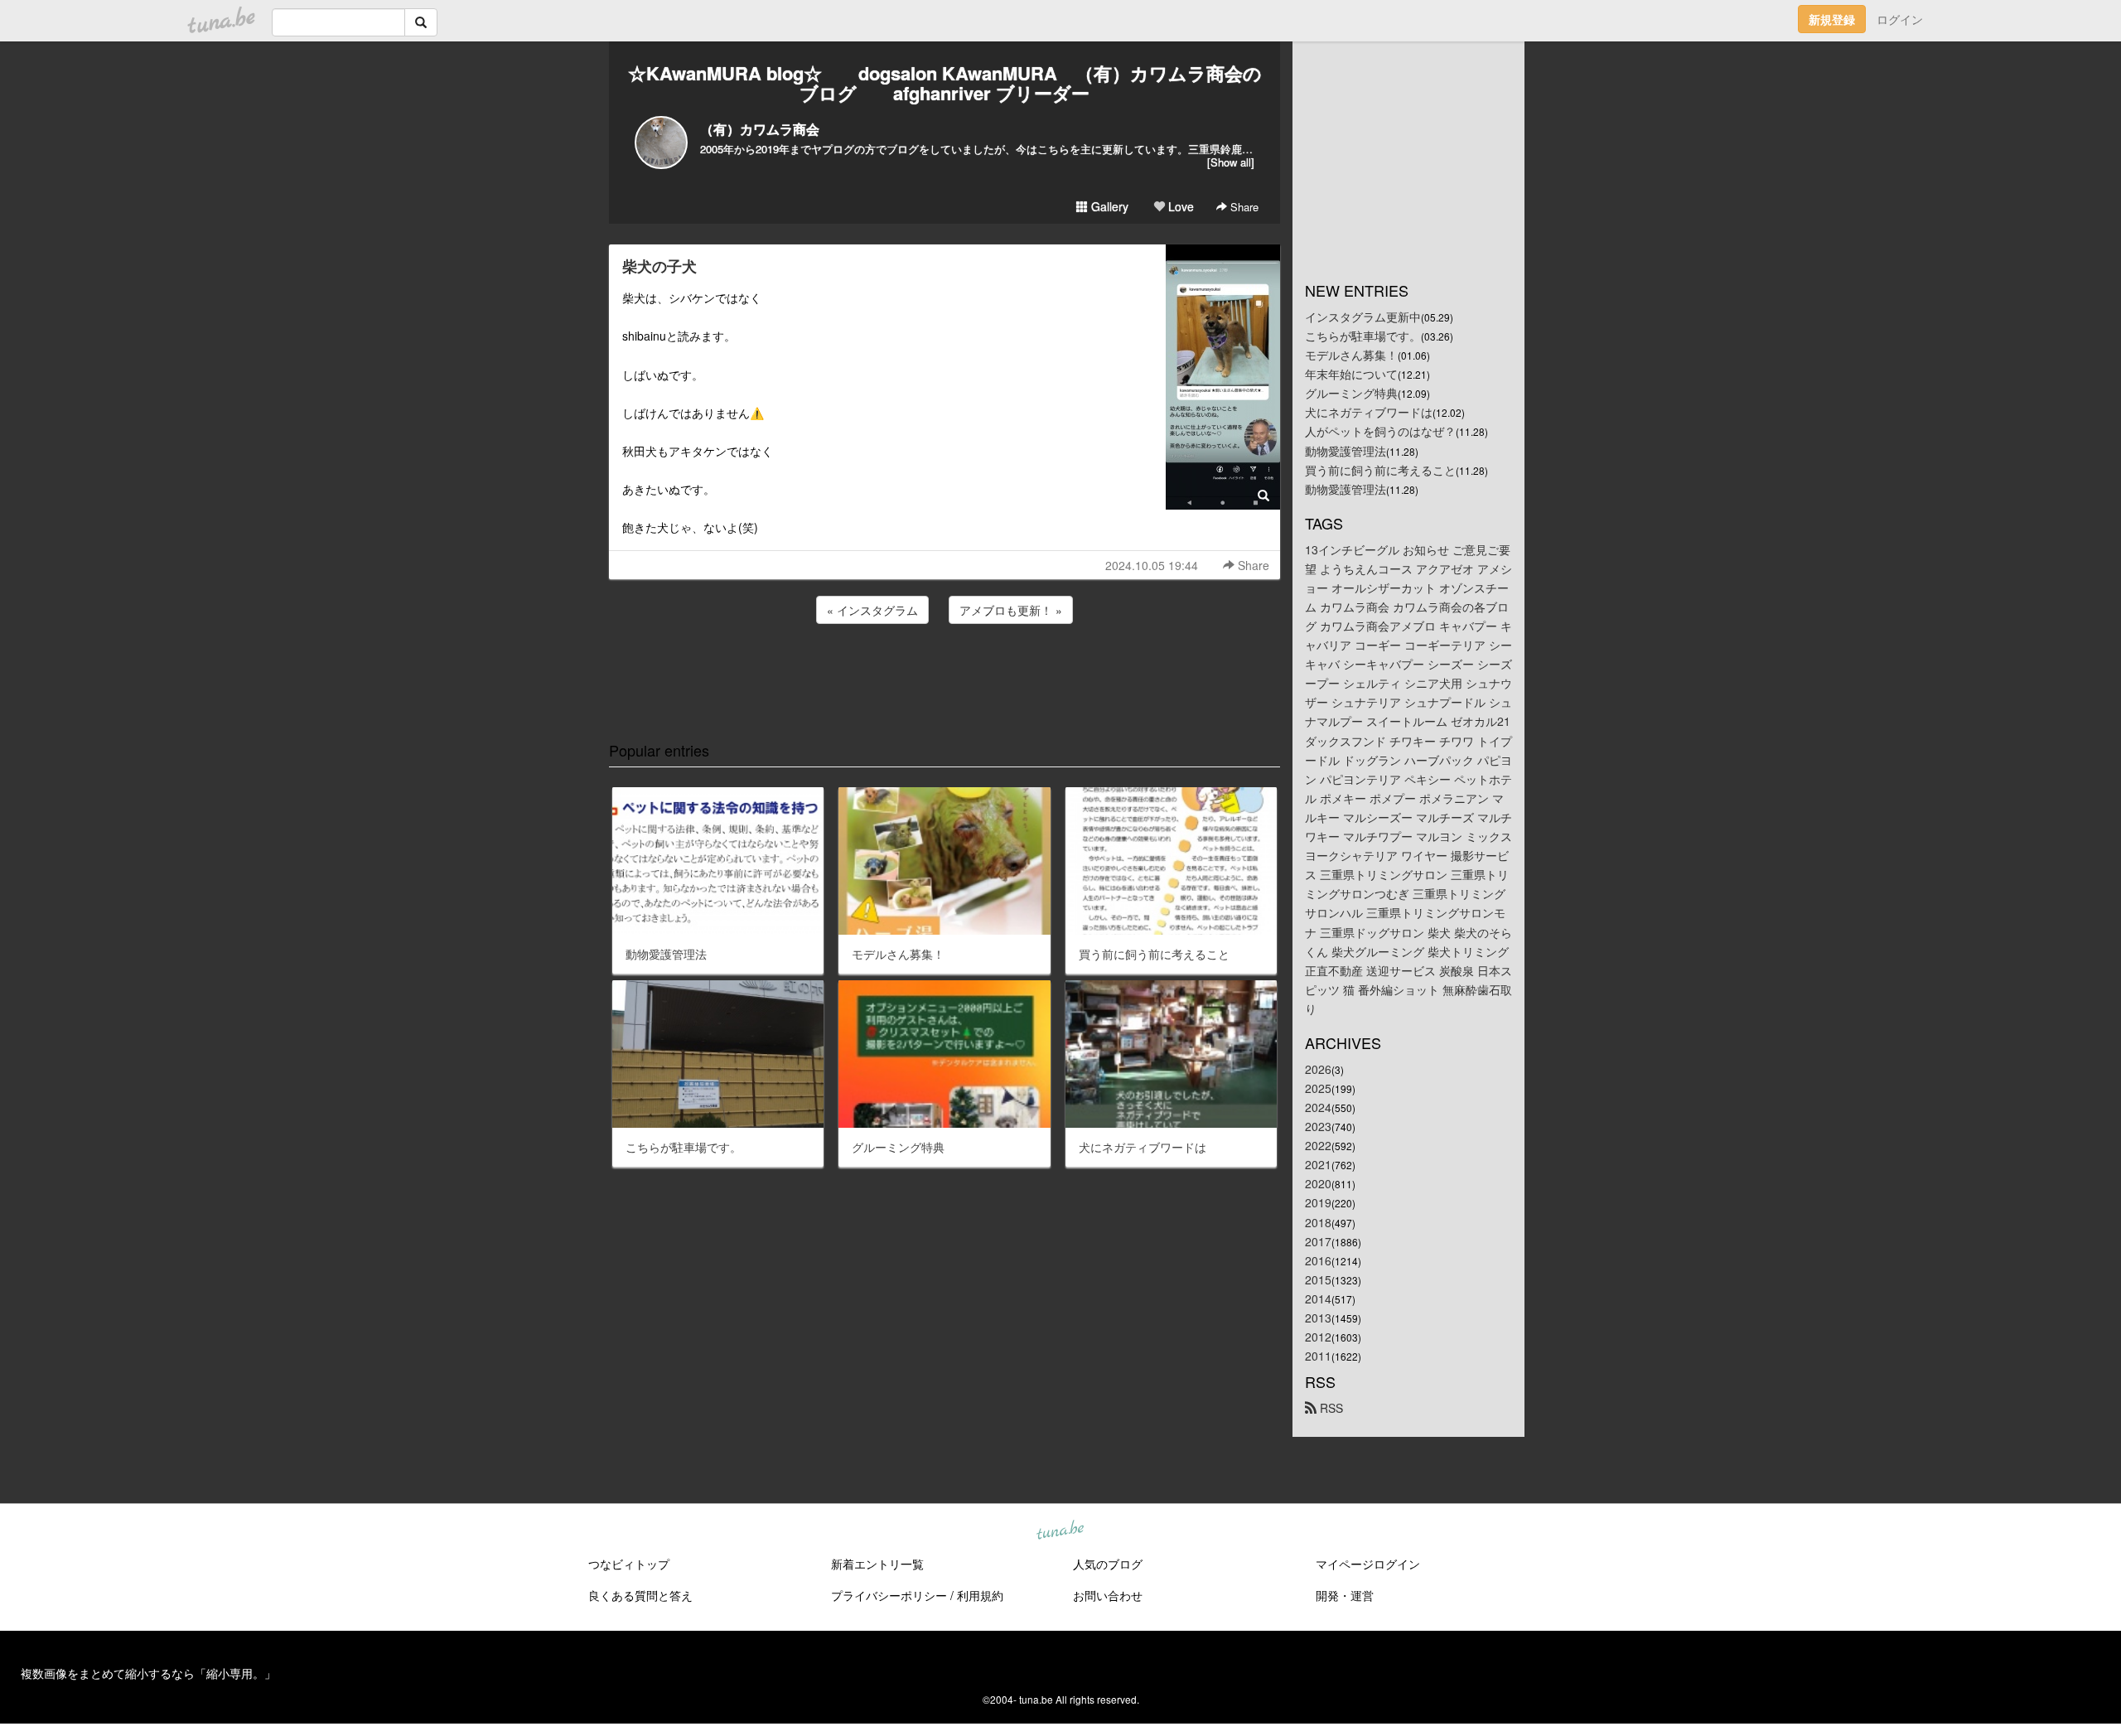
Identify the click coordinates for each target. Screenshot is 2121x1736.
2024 (1318, 1107)
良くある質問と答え (640, 1595)
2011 (1318, 1356)
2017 (1318, 1241)
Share (1243, 207)
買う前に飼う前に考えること (1380, 470)
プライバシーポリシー (889, 1595)
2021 (1318, 1164)
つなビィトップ (629, 1564)
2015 (1318, 1279)
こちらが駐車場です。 (1363, 336)
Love (1179, 206)
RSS (1330, 1408)
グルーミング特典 (1351, 393)
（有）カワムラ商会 (760, 129)
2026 (1318, 1069)
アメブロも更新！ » (1011, 610)
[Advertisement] (945, 672)
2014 (1318, 1298)
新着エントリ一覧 (877, 1564)
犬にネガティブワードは (1369, 412)
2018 (1318, 1222)
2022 (1318, 1145)
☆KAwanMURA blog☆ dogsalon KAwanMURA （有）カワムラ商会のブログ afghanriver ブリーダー (945, 83)
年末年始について (1351, 374)
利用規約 (980, 1595)
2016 (1318, 1260)
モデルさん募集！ (1351, 355)
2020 (1318, 1183)
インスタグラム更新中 (1363, 317)
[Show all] (1231, 162)
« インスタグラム (872, 610)
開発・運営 (1345, 1595)
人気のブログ (1108, 1564)
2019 (1318, 1202)
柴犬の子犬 (659, 266)
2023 (1318, 1126)
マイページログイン (1368, 1564)
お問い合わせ (1108, 1595)
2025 (1318, 1088)
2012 (1318, 1337)
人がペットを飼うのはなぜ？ (1380, 431)
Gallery (1108, 206)
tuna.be (1060, 1531)
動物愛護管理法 (1346, 451)
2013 (1318, 1318)
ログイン (1900, 19)
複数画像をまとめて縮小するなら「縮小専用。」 (148, 1673)
